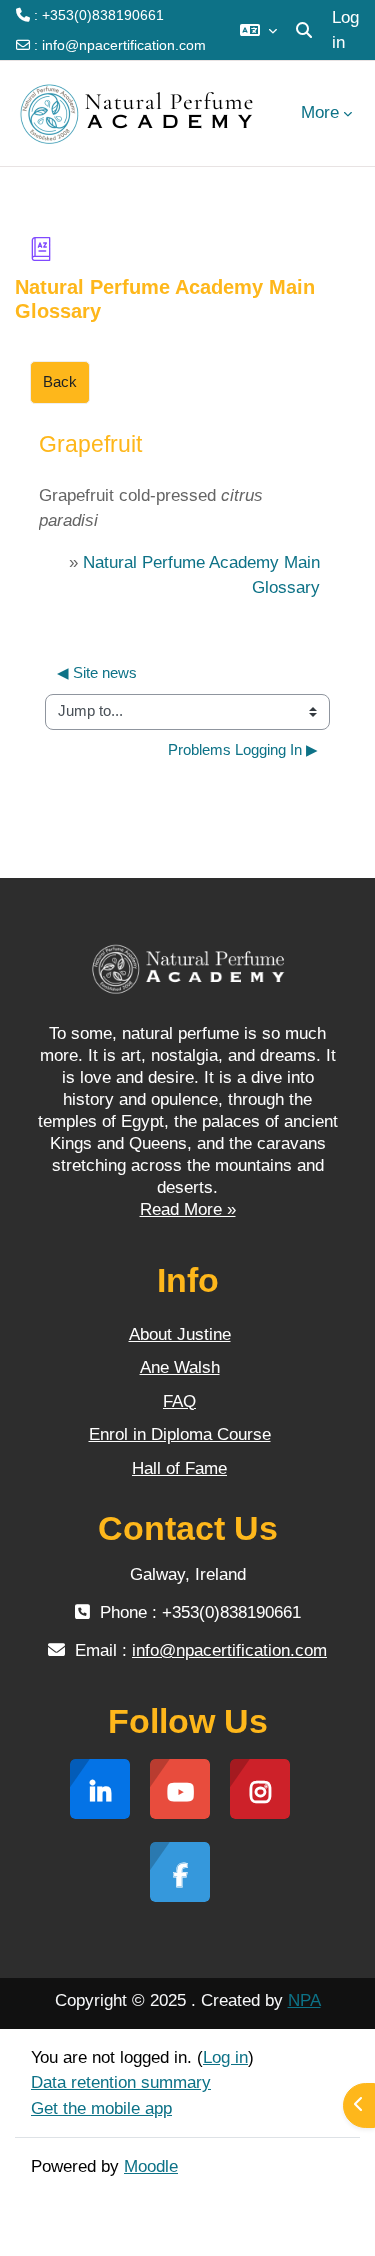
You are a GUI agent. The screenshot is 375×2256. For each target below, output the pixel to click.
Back (60, 382)
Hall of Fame (179, 1468)
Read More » (188, 1209)
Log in (345, 30)
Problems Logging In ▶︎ (243, 750)
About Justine (180, 1334)
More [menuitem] (320, 112)
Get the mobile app (101, 2108)
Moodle (151, 2166)
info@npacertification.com (124, 45)
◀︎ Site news (97, 673)
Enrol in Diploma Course (180, 1434)
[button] (258, 30)
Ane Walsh (180, 1367)
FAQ (179, 1401)
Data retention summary (121, 2082)
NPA (304, 2000)
